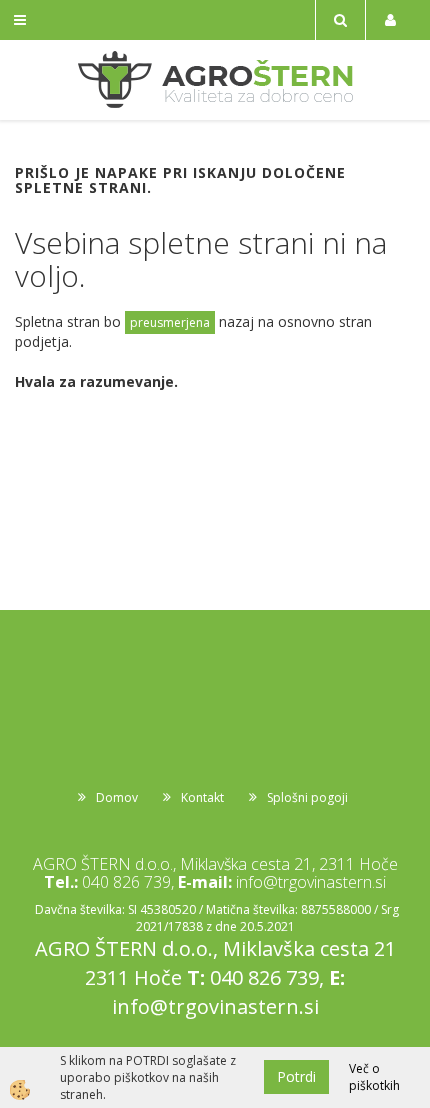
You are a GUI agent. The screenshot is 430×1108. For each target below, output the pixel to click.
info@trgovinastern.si (311, 882)
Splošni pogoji (307, 797)
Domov (117, 797)
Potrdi (296, 1076)
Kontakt (202, 797)
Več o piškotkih (374, 1077)
